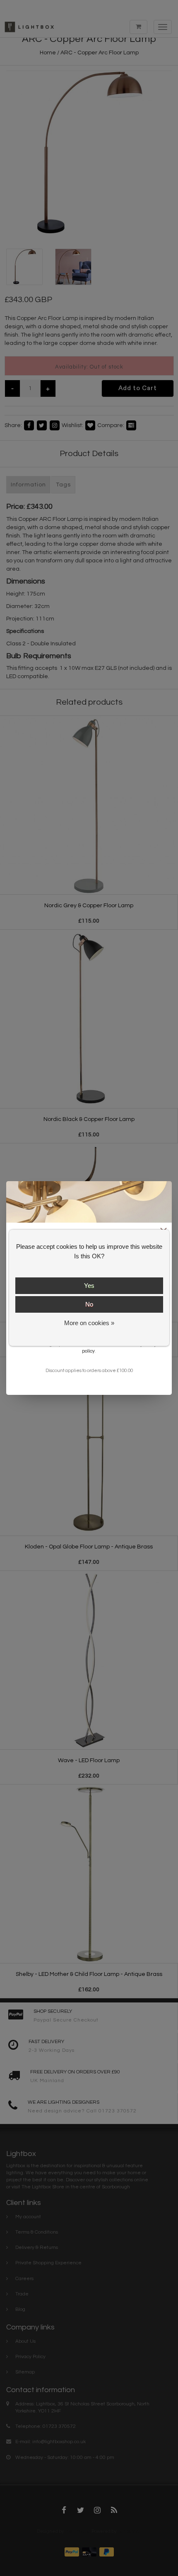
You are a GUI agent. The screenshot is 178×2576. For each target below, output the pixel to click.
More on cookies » (89, 1323)
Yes (89, 1286)
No (89, 1304)
